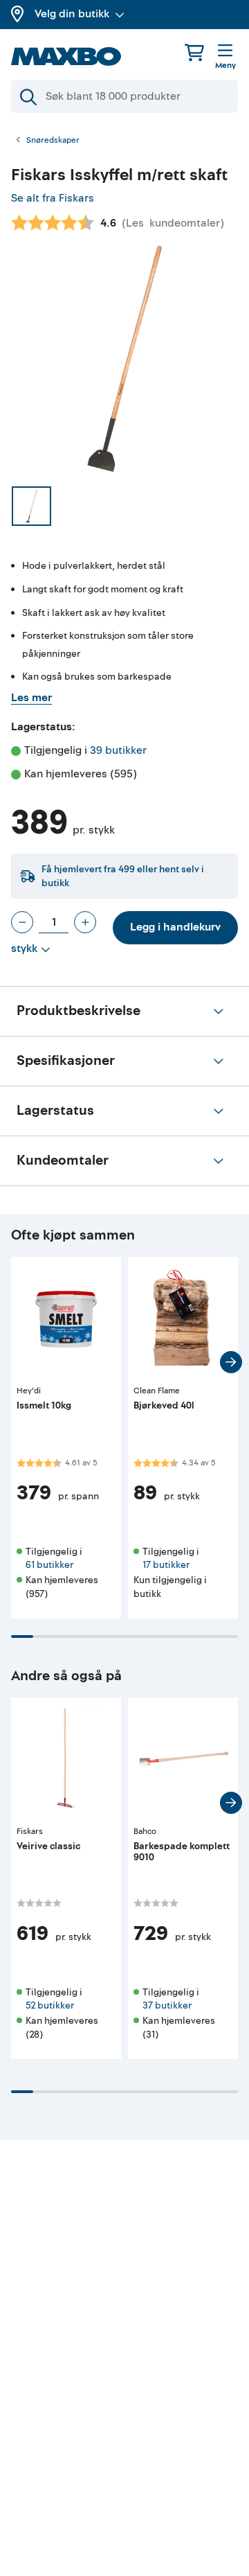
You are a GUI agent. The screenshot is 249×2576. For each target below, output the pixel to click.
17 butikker (166, 1565)
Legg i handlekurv (175, 927)
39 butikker (118, 750)
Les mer (31, 698)
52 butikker (50, 2005)
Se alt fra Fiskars (53, 198)
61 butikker (49, 1565)
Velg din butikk (72, 14)
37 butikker (167, 2005)
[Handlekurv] (194, 52)
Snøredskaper (53, 141)
